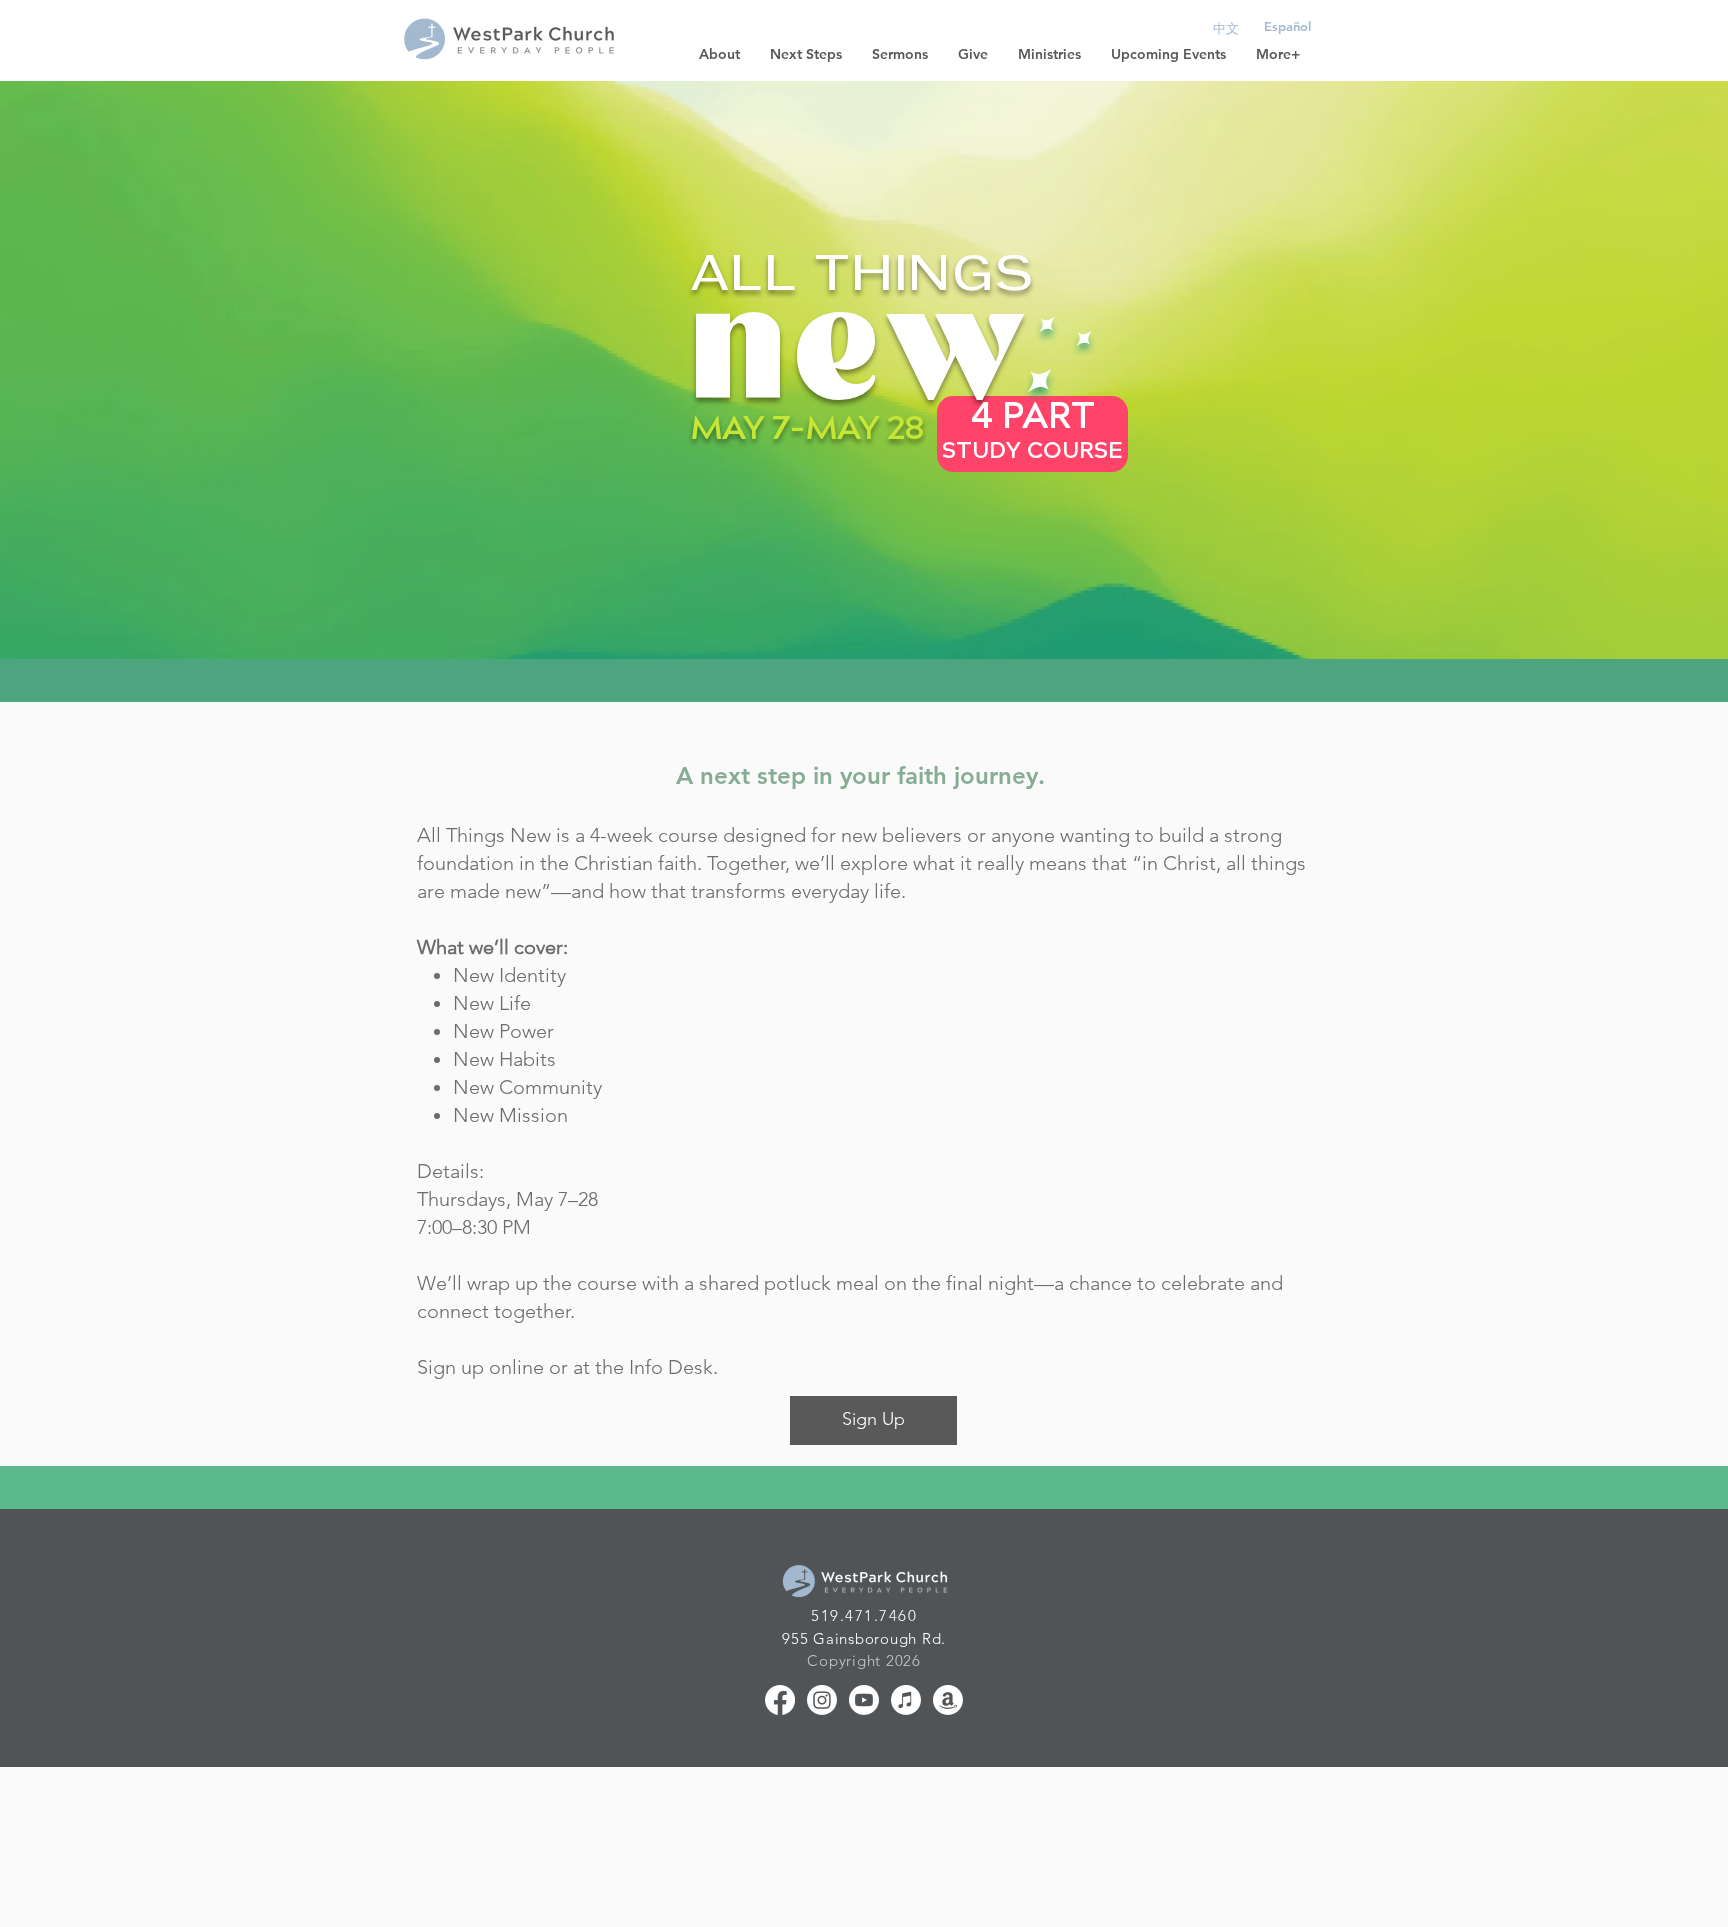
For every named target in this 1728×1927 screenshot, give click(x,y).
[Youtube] (864, 1700)
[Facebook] (780, 1700)
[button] (719, 54)
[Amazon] (948, 1700)
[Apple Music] (906, 1700)
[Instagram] (822, 1700)
